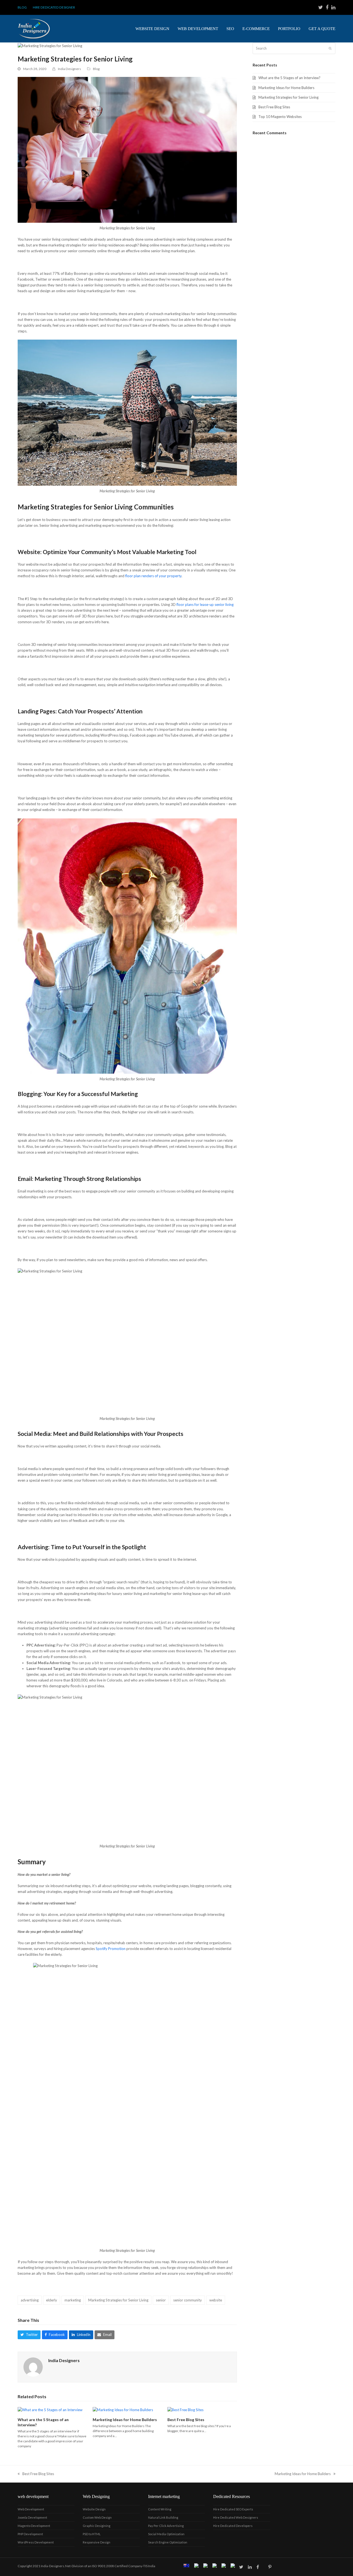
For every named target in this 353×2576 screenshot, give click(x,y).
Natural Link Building (163, 2517)
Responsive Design (97, 2542)
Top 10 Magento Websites (280, 117)
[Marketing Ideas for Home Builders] (123, 2410)
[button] (29, 2335)
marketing (73, 2300)
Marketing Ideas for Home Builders (125, 2420)
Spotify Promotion (111, 1949)
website (216, 2300)
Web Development (31, 2509)
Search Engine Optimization (168, 2542)
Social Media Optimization (166, 2534)
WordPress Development (36, 2542)
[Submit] (330, 48)
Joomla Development (32, 2517)
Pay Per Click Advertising (166, 2526)
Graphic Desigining (97, 2526)
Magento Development (34, 2526)
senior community (188, 2300)
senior (161, 2300)
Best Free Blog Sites (186, 2420)
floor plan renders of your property (153, 576)
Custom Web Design (97, 2517)
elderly (52, 2300)
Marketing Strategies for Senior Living (118, 2300)
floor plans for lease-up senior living (205, 605)
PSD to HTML (92, 2534)
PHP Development (30, 2534)
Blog (96, 69)
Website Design (94, 2509)
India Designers (69, 69)
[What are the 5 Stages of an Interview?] (50, 2410)
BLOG (22, 7)
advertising (30, 2300)
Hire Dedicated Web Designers (236, 2517)
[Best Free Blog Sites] (185, 2410)
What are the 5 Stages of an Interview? (289, 78)
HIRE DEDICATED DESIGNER (54, 7)
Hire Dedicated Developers (233, 2526)
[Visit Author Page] (33, 2367)
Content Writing (160, 2509)
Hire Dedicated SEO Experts (233, 2509)
